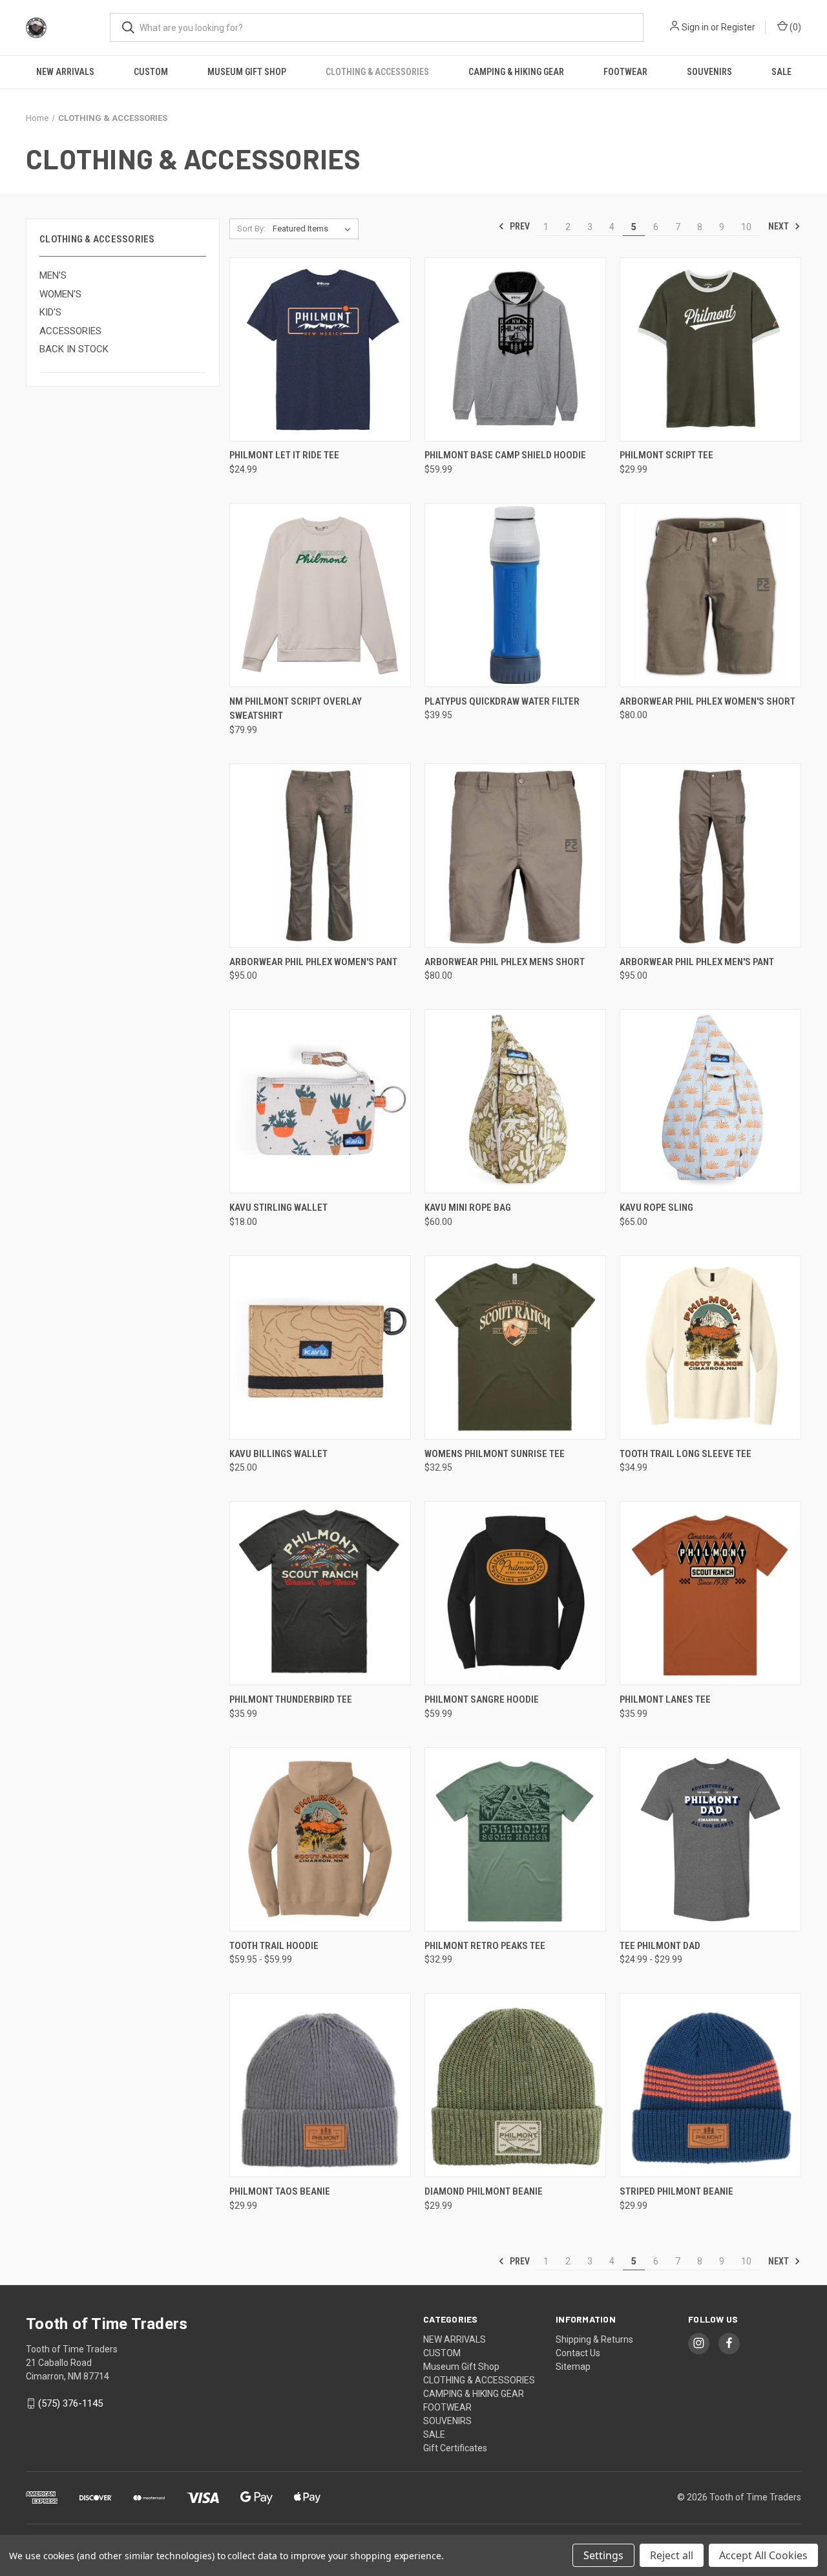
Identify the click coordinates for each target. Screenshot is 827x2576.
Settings (603, 2555)
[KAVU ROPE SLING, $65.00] (710, 1101)
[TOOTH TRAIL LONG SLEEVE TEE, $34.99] (710, 1347)
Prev (519, 226)
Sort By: (251, 229)
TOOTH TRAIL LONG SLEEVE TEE (686, 1454)
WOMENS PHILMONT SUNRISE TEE (495, 1454)
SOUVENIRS (709, 72)
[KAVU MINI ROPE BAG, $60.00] (515, 1101)
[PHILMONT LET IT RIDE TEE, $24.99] (320, 349)
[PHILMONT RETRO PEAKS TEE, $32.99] (515, 1839)
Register (738, 27)
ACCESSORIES (70, 331)
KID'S (50, 312)
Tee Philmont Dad (660, 1946)
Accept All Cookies (763, 2555)
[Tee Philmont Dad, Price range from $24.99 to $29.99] (710, 1839)
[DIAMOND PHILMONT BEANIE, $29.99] (515, 2085)
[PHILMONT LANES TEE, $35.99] (710, 1593)
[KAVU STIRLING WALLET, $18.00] (320, 1101)
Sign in (695, 27)
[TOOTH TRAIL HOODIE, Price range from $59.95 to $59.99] (320, 1839)
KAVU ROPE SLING (656, 1208)
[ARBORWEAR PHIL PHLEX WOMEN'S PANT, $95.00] (320, 856)
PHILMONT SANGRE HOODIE (482, 1699)
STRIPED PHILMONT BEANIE (676, 2191)
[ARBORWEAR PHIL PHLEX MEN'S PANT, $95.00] (710, 856)
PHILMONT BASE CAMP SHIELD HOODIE (505, 455)
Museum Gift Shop (247, 72)
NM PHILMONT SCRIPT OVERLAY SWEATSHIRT (296, 709)
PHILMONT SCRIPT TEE (666, 455)
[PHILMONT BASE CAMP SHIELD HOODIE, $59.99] (515, 349)
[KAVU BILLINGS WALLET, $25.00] (320, 1347)
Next (780, 226)
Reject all (672, 2555)
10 (746, 227)
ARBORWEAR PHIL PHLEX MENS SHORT (505, 962)
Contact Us (578, 2353)
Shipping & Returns (594, 2339)
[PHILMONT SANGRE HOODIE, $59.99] (515, 1593)
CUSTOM (151, 72)
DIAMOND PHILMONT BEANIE (484, 2191)
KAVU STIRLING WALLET (278, 1208)
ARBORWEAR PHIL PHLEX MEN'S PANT (697, 962)
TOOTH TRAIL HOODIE (274, 1946)
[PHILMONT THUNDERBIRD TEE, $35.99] (320, 1593)
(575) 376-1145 (70, 2403)
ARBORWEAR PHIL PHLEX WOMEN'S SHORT (707, 701)
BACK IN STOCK (74, 349)
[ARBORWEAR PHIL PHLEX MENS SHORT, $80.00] (515, 856)
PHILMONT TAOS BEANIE (280, 2191)
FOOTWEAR (625, 72)
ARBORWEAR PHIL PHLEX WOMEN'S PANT (313, 962)
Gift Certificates (455, 2448)
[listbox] (314, 229)
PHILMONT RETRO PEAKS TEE (485, 1946)
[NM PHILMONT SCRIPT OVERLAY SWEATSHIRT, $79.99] (320, 595)
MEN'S (53, 275)
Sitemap (573, 2367)
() (794, 27)
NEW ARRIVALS (65, 72)
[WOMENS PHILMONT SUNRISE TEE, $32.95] (515, 1347)
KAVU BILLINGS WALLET (278, 1454)
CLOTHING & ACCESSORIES (377, 72)
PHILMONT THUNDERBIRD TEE (291, 1699)
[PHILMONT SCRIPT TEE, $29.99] (710, 349)
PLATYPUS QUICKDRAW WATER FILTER (502, 701)
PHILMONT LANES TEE (665, 1699)
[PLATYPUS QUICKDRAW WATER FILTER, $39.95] (515, 595)
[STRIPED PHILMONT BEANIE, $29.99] (710, 2085)
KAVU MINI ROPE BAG (468, 1208)
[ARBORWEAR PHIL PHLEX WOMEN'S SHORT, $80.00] (710, 595)
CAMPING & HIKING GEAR (516, 72)
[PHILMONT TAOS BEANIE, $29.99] (320, 2085)
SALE (781, 72)
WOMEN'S (60, 294)
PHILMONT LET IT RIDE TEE (284, 455)
